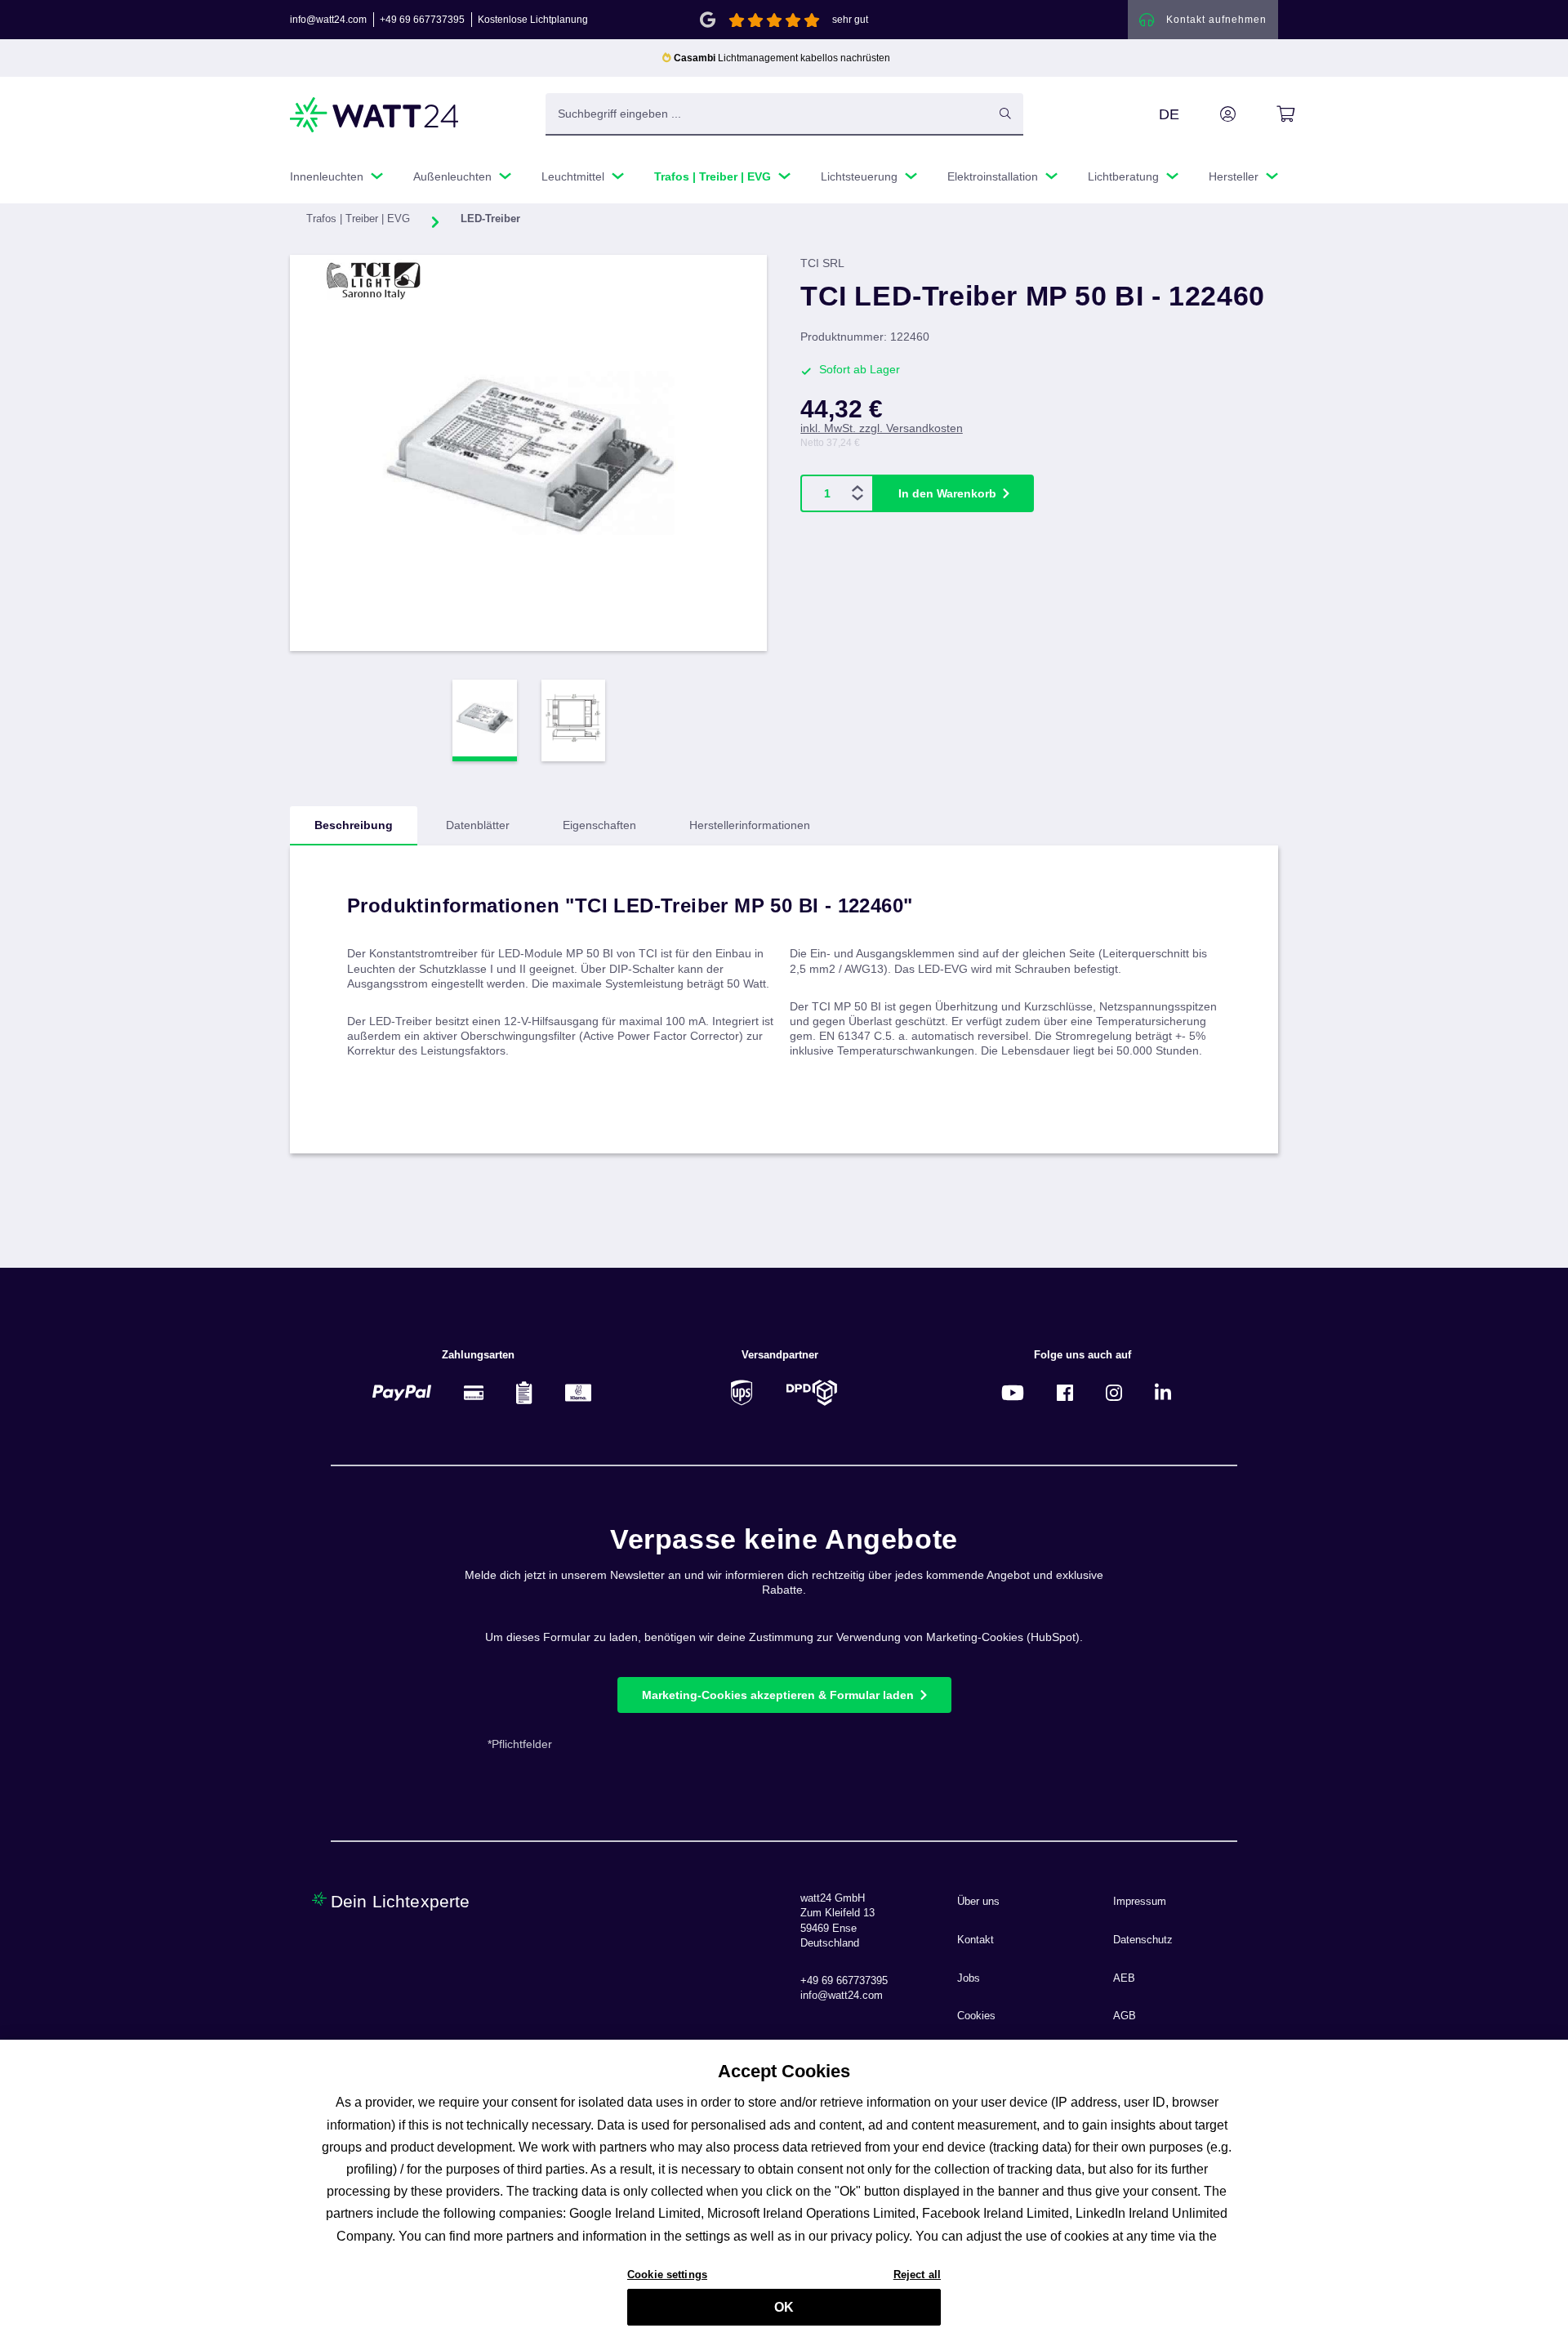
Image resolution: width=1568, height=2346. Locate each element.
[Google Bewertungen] (708, 18)
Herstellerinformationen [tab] (750, 825)
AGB (1125, 2016)
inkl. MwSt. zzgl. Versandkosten (882, 428)
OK (784, 2307)
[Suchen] (1005, 114)
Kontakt (976, 1940)
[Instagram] (1114, 1392)
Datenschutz (1143, 1940)
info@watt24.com (328, 20)
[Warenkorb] (1267, 114)
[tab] (354, 826)
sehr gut (850, 20)
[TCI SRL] (374, 279)
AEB (1124, 1978)
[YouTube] (1013, 1392)
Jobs (969, 1978)
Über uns (978, 1902)
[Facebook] (1065, 1392)
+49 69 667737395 (422, 20)
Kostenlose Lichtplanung (533, 20)
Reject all (917, 2274)
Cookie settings (667, 2274)
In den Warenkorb (947, 493)
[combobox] (767, 114)
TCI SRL (822, 263)
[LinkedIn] (1163, 1392)
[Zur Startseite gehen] (375, 115)
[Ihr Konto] (1209, 114)
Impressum (1140, 1902)
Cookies (976, 2016)
